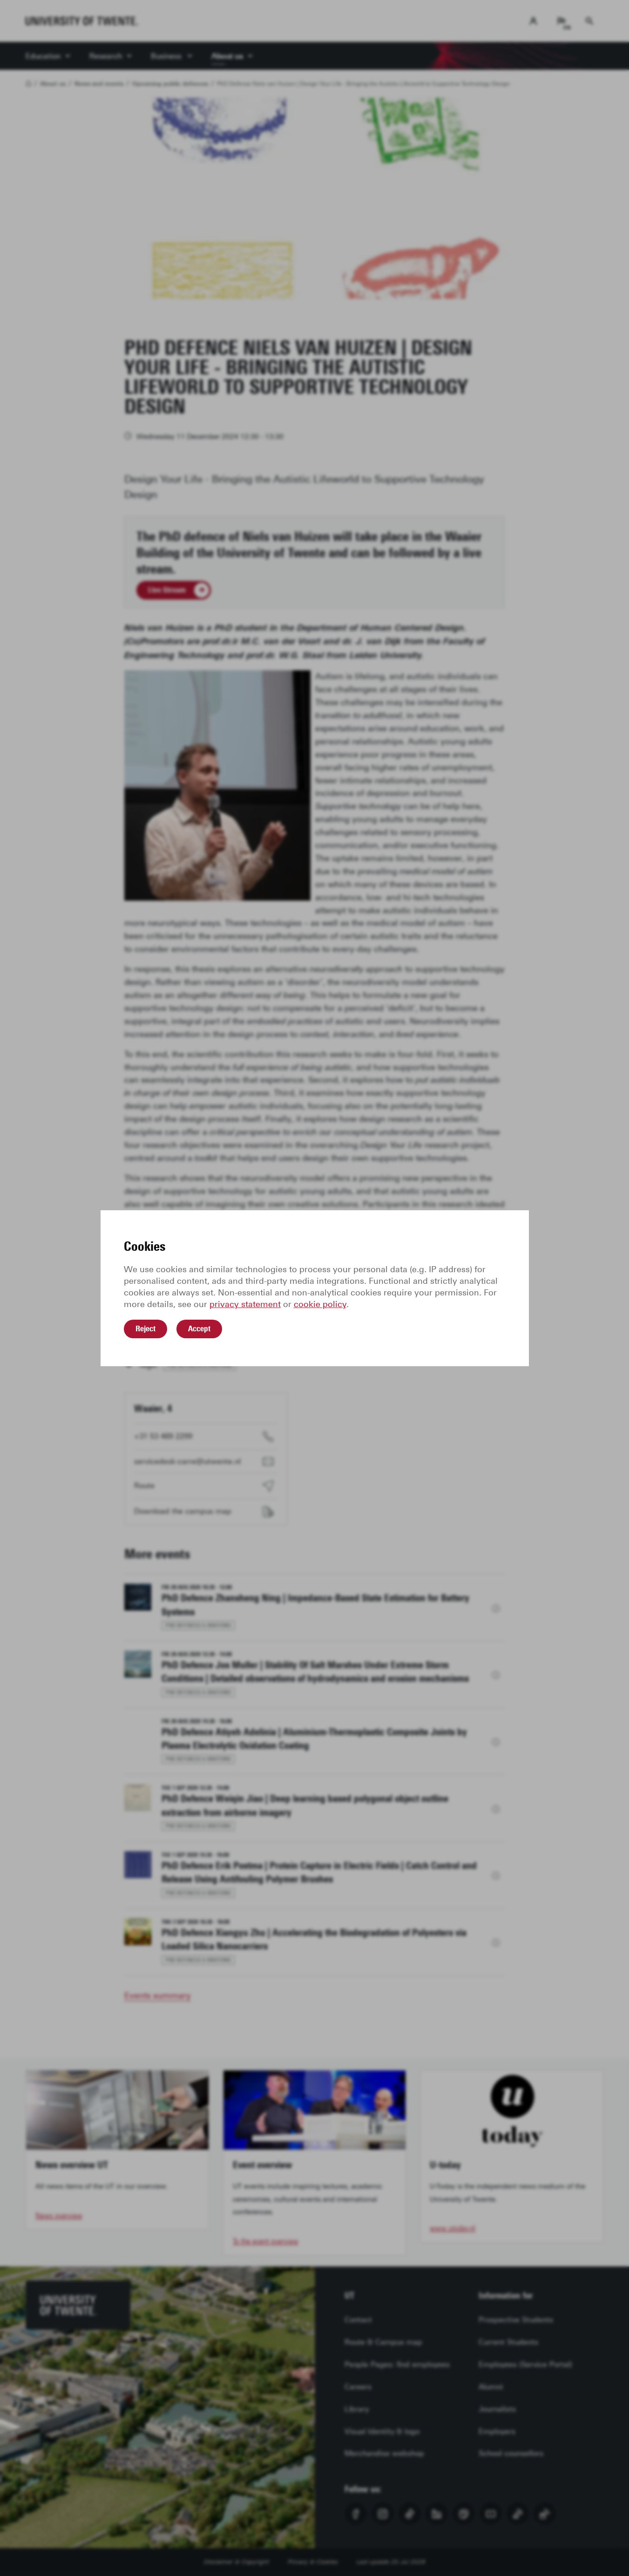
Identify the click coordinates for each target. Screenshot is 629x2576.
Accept (199, 1328)
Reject (145, 1328)
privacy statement (245, 1304)
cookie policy (320, 1304)
